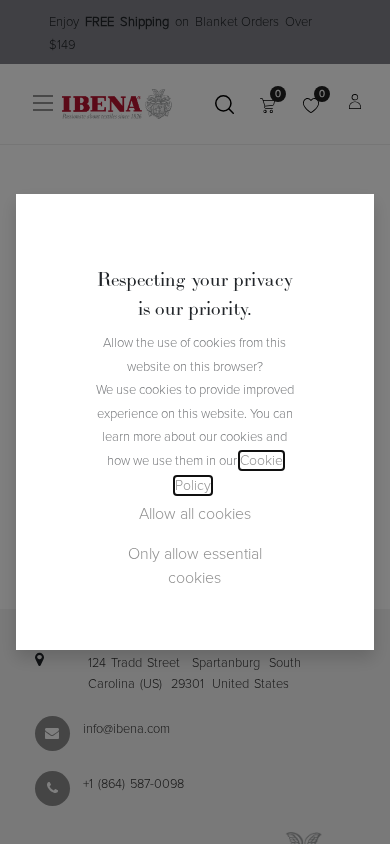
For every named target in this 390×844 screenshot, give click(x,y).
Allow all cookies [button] (195, 514)
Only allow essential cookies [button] (195, 566)
